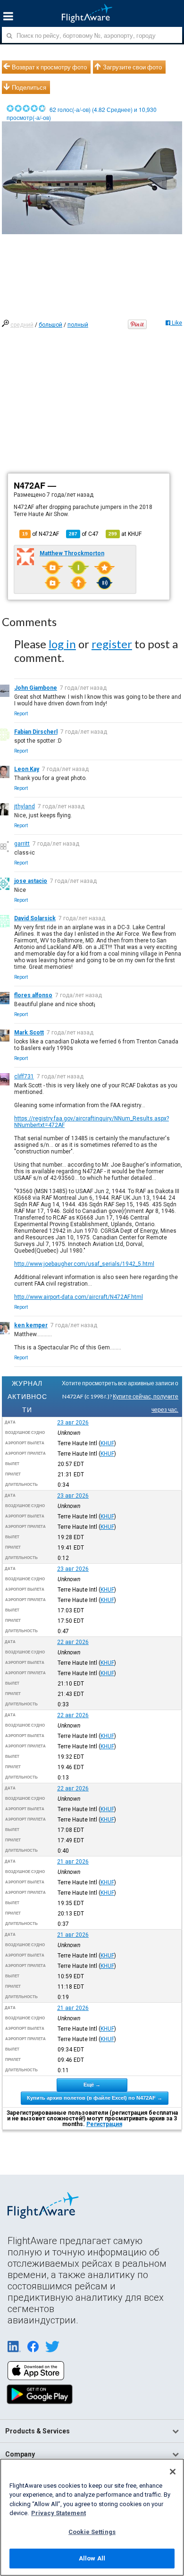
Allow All (92, 2558)
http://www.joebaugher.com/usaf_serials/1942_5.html (84, 1264)
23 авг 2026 (73, 1423)
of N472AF (41, 534)
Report (21, 714)
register (112, 644)
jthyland (25, 806)
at (125, 534)
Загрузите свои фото (132, 67)
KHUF (107, 1443)
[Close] (173, 2472)
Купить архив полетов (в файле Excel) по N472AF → (95, 2098)
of (84, 534)
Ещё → (92, 2085)
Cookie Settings (92, 2532)
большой (50, 325)
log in (62, 644)
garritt (22, 844)
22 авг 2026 (73, 1642)
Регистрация (104, 2124)
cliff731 (24, 1076)
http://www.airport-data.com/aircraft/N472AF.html (79, 1297)
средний (22, 325)
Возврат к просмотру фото (49, 67)
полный (78, 325)
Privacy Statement (59, 2513)
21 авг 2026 (73, 1862)
